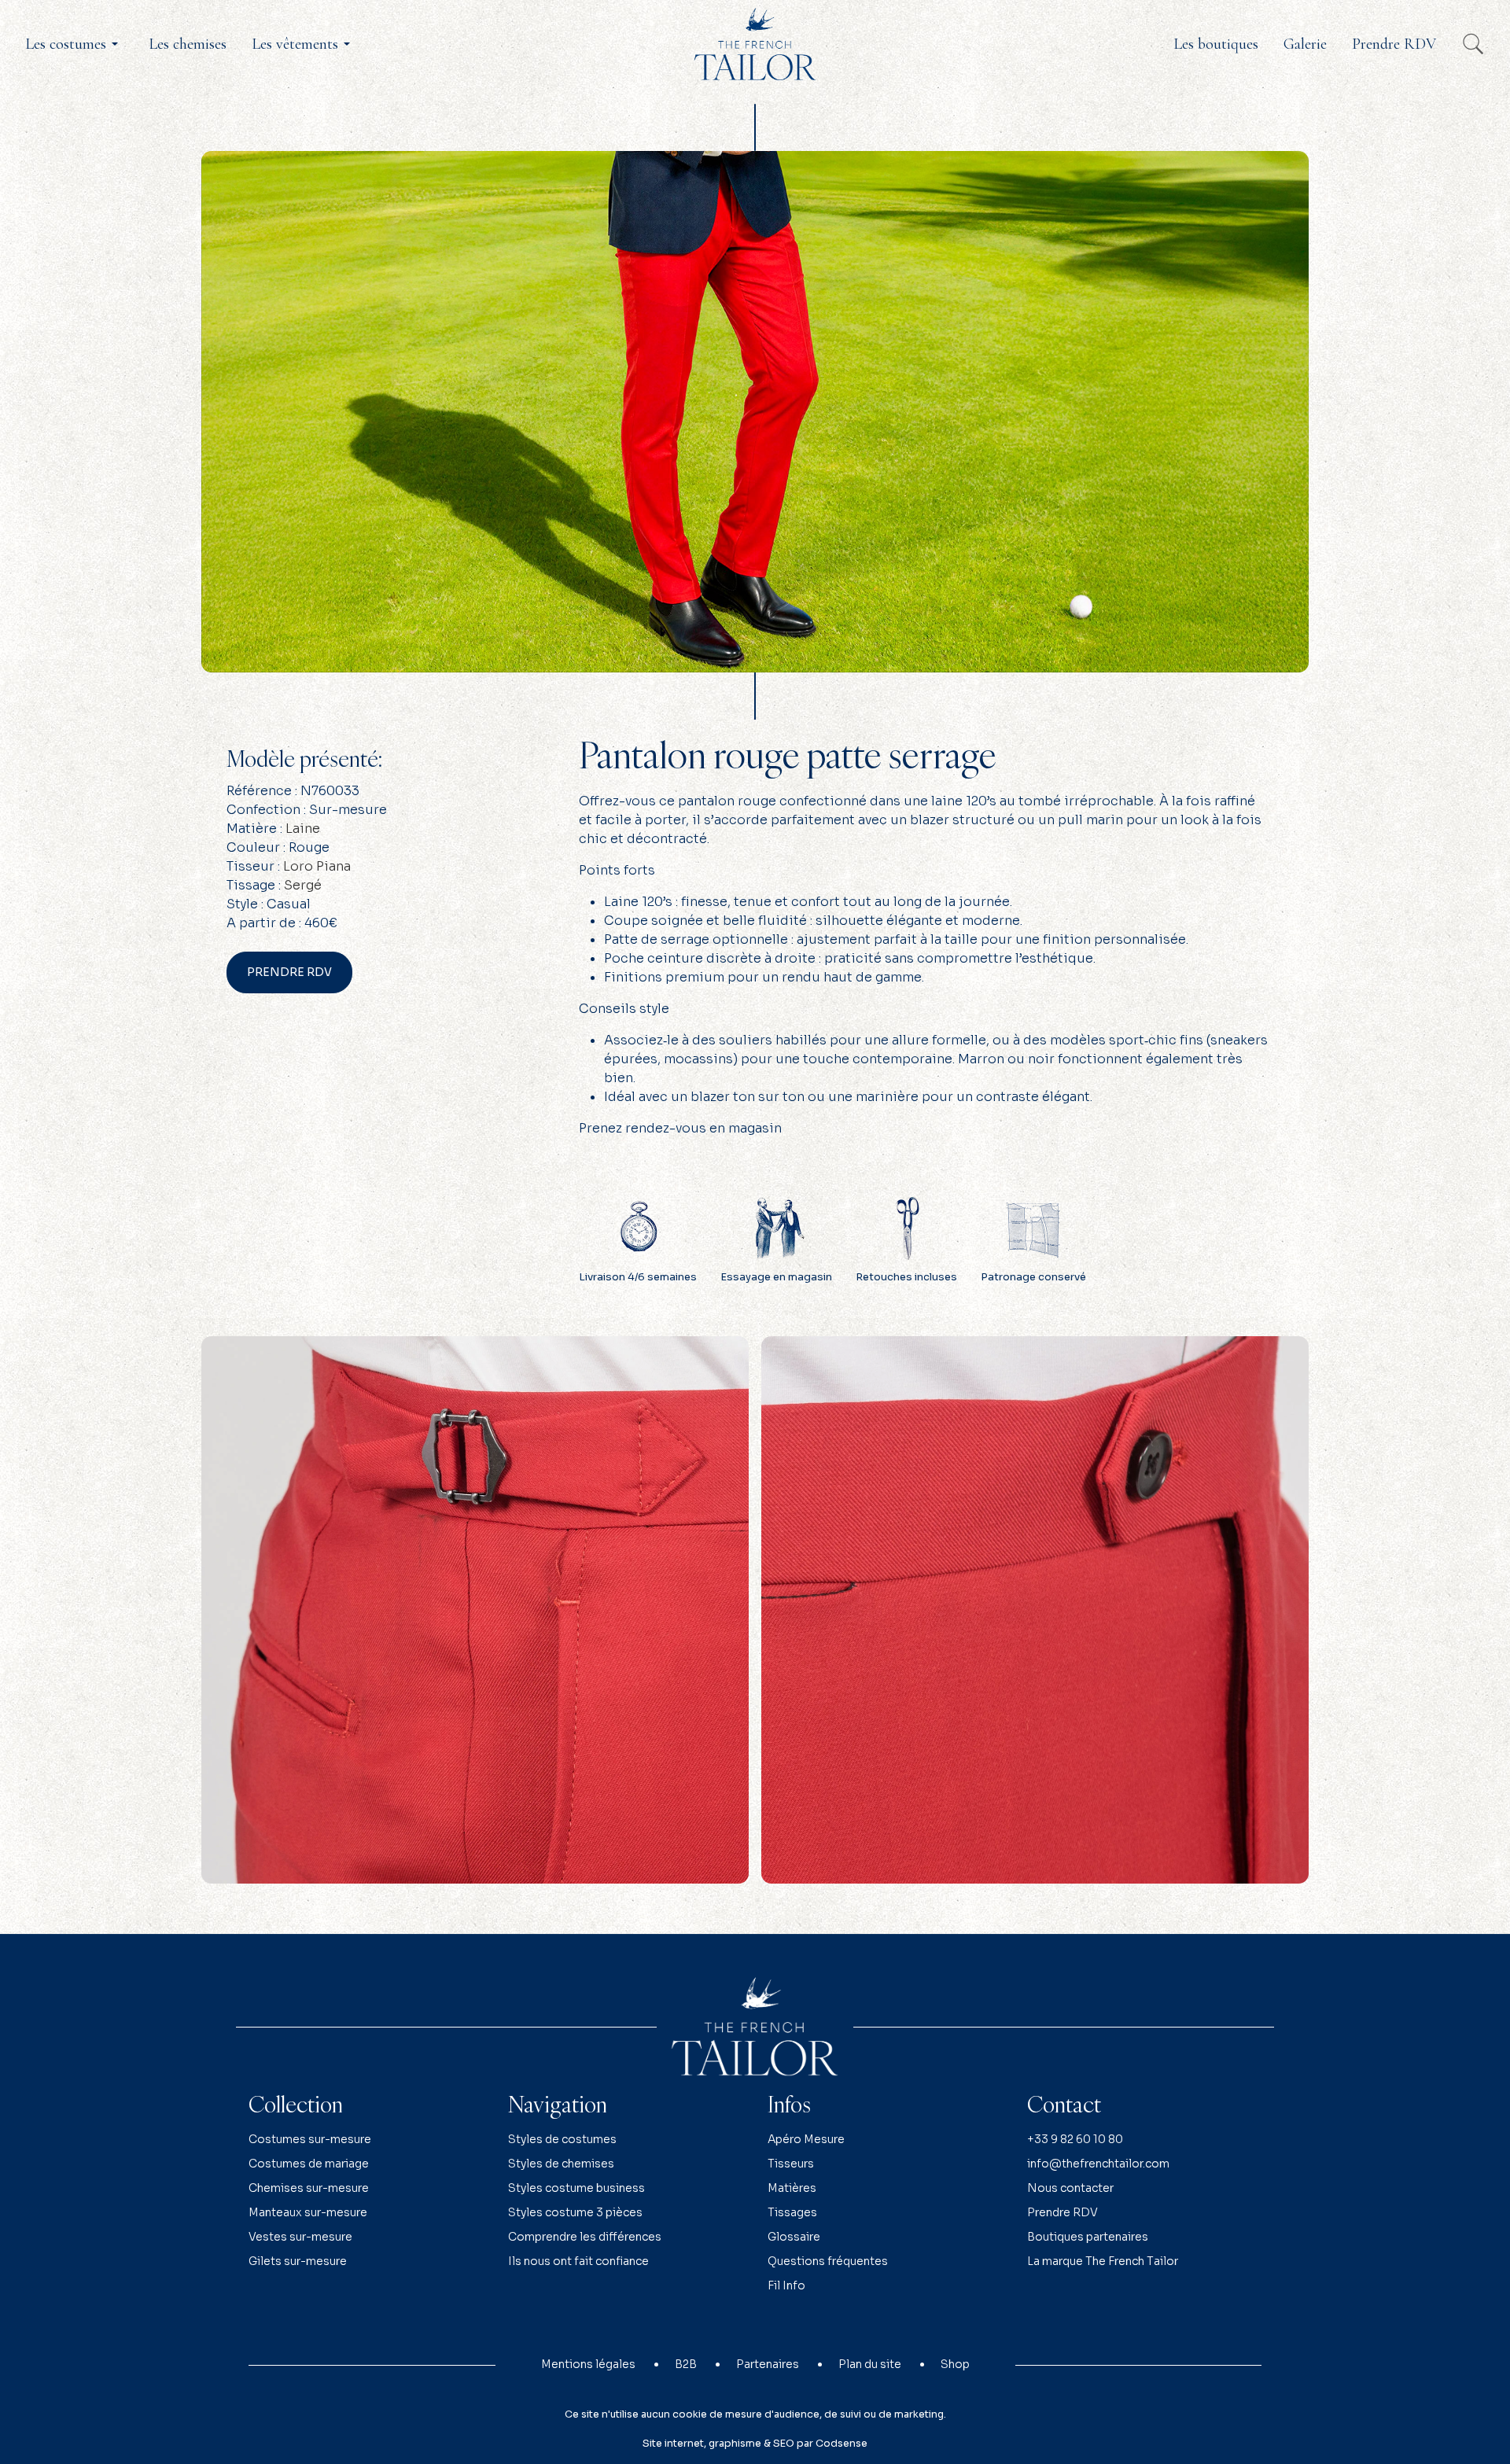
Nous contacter (1070, 2188)
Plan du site (870, 2364)
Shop (955, 2364)
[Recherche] (1473, 44)
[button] (74, 44)
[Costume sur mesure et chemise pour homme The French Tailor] (755, 43)
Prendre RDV (289, 972)
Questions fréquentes (828, 2261)
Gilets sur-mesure (298, 2261)
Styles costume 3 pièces (575, 2212)
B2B (686, 2364)
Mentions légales (588, 2364)
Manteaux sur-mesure (308, 2212)
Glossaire (794, 2237)
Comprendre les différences (585, 2237)
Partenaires (768, 2364)
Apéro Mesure (806, 2139)
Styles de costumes (562, 2139)
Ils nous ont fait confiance (578, 2261)
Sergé (303, 885)
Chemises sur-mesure (309, 2188)
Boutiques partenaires (1088, 2237)
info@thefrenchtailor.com (1098, 2164)
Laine (303, 829)
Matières (792, 2188)
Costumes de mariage (309, 2164)
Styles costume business (576, 2188)
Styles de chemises (561, 2164)
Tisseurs (791, 2164)
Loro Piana (317, 866)
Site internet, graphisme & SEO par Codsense (755, 2444)
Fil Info (786, 2285)
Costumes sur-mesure (310, 2139)
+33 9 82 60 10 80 (1075, 2139)
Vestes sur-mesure (300, 2237)
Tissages (792, 2212)
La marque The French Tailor (1103, 2261)
